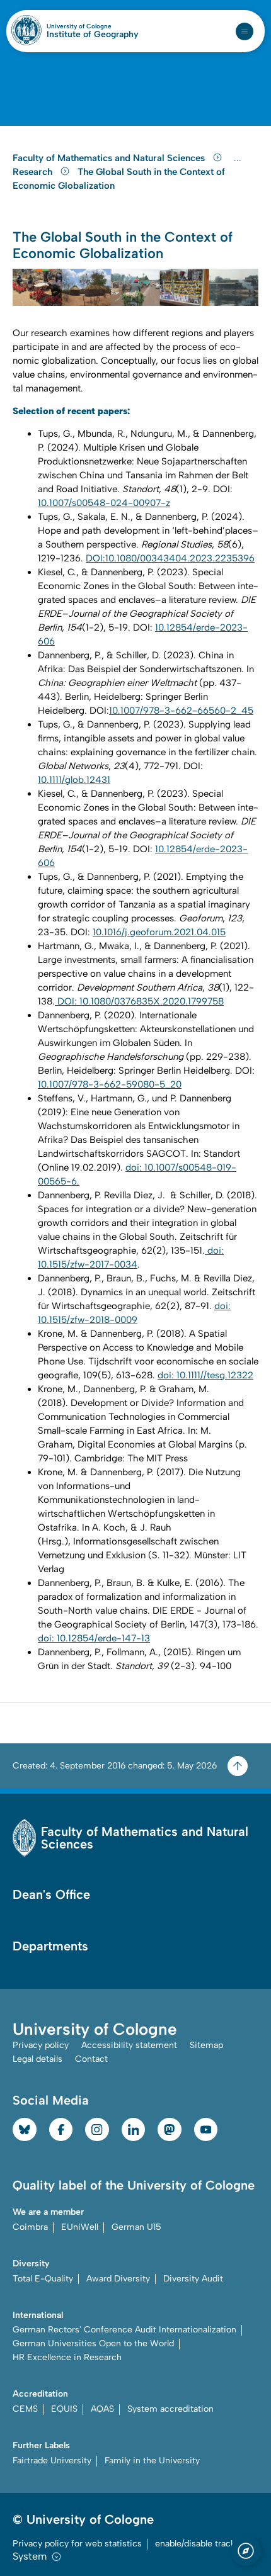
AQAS (102, 2409)
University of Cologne (93, 26)
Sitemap (206, 2045)
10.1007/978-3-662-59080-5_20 (110, 1084)
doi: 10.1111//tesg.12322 (205, 1375)
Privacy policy (41, 2045)
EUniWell (80, 2227)
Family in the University (152, 2461)
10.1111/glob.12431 (74, 780)
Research (34, 172)
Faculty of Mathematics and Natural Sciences (110, 158)
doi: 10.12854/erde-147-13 (94, 1638)
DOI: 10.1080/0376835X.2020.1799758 (139, 1001)
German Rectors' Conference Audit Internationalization (124, 2330)
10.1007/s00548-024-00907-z (104, 503)
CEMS (25, 2409)
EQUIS (64, 2409)
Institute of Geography (93, 35)
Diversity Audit (193, 2279)
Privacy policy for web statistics (77, 2544)
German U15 (136, 2227)
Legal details (37, 2059)
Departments (50, 1946)
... (239, 158)
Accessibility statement (129, 2045)
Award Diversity (118, 2279)
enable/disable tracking (201, 2544)
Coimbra (30, 2227)
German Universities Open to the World (93, 2343)
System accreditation (170, 2409)
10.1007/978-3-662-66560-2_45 (181, 711)
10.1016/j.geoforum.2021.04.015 (159, 932)
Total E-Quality (43, 2279)
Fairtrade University (52, 2461)
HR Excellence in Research (67, 2357)
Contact (91, 2059)
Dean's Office (51, 1894)
